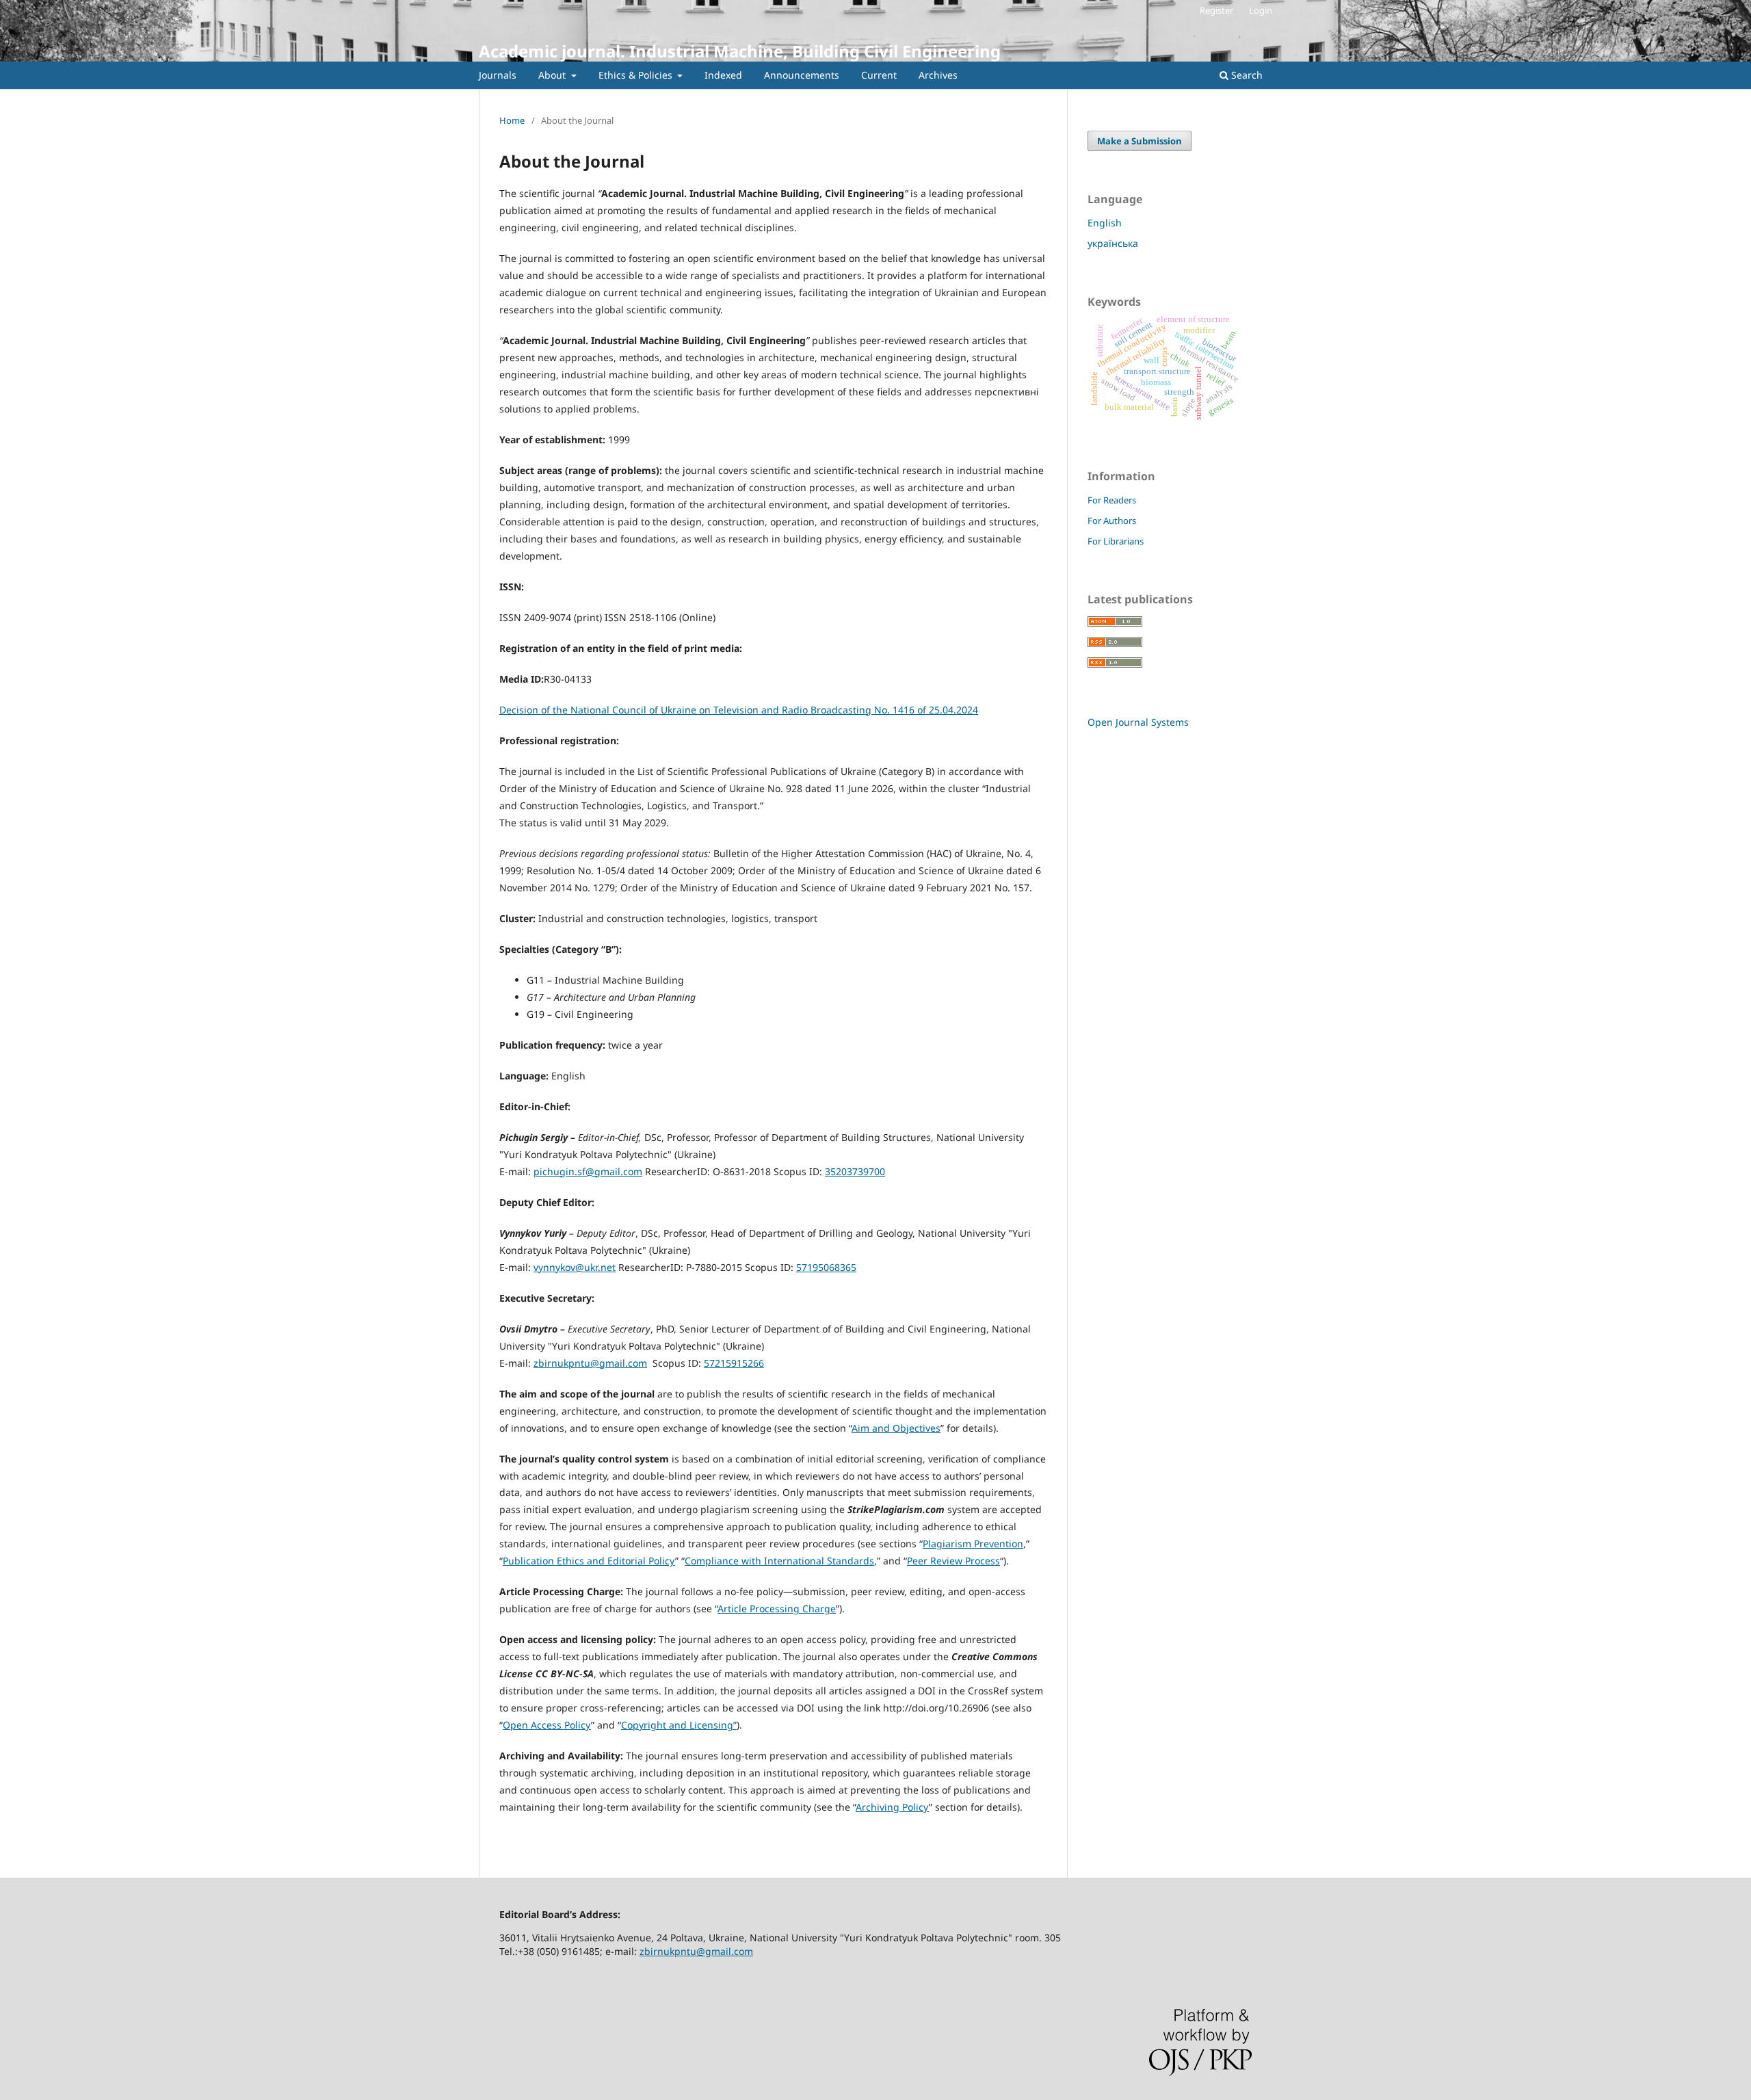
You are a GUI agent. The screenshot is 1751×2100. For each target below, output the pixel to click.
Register (1216, 10)
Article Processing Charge (777, 1609)
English (1105, 223)
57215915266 (734, 1363)
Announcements (802, 75)
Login (1261, 10)
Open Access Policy (547, 1725)
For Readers (1112, 500)
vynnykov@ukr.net (575, 1267)
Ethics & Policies (637, 75)
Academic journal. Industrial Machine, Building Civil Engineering (740, 51)
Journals (498, 75)
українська (1113, 243)
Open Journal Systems (1138, 722)
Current (879, 75)
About (553, 75)
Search (1246, 75)
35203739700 (855, 1171)
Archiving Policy (892, 1807)
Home (512, 120)
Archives (938, 75)
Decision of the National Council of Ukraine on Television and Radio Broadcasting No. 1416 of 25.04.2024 (739, 710)
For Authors (1112, 521)
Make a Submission (1140, 141)
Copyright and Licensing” (679, 1725)
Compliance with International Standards (779, 1561)
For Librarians (1116, 541)
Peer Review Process (953, 1561)
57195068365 (826, 1267)
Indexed (723, 75)
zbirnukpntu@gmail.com (590, 1363)
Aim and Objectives (896, 1428)
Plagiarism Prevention (973, 1544)
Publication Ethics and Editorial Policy (589, 1561)
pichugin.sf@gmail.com (588, 1171)
